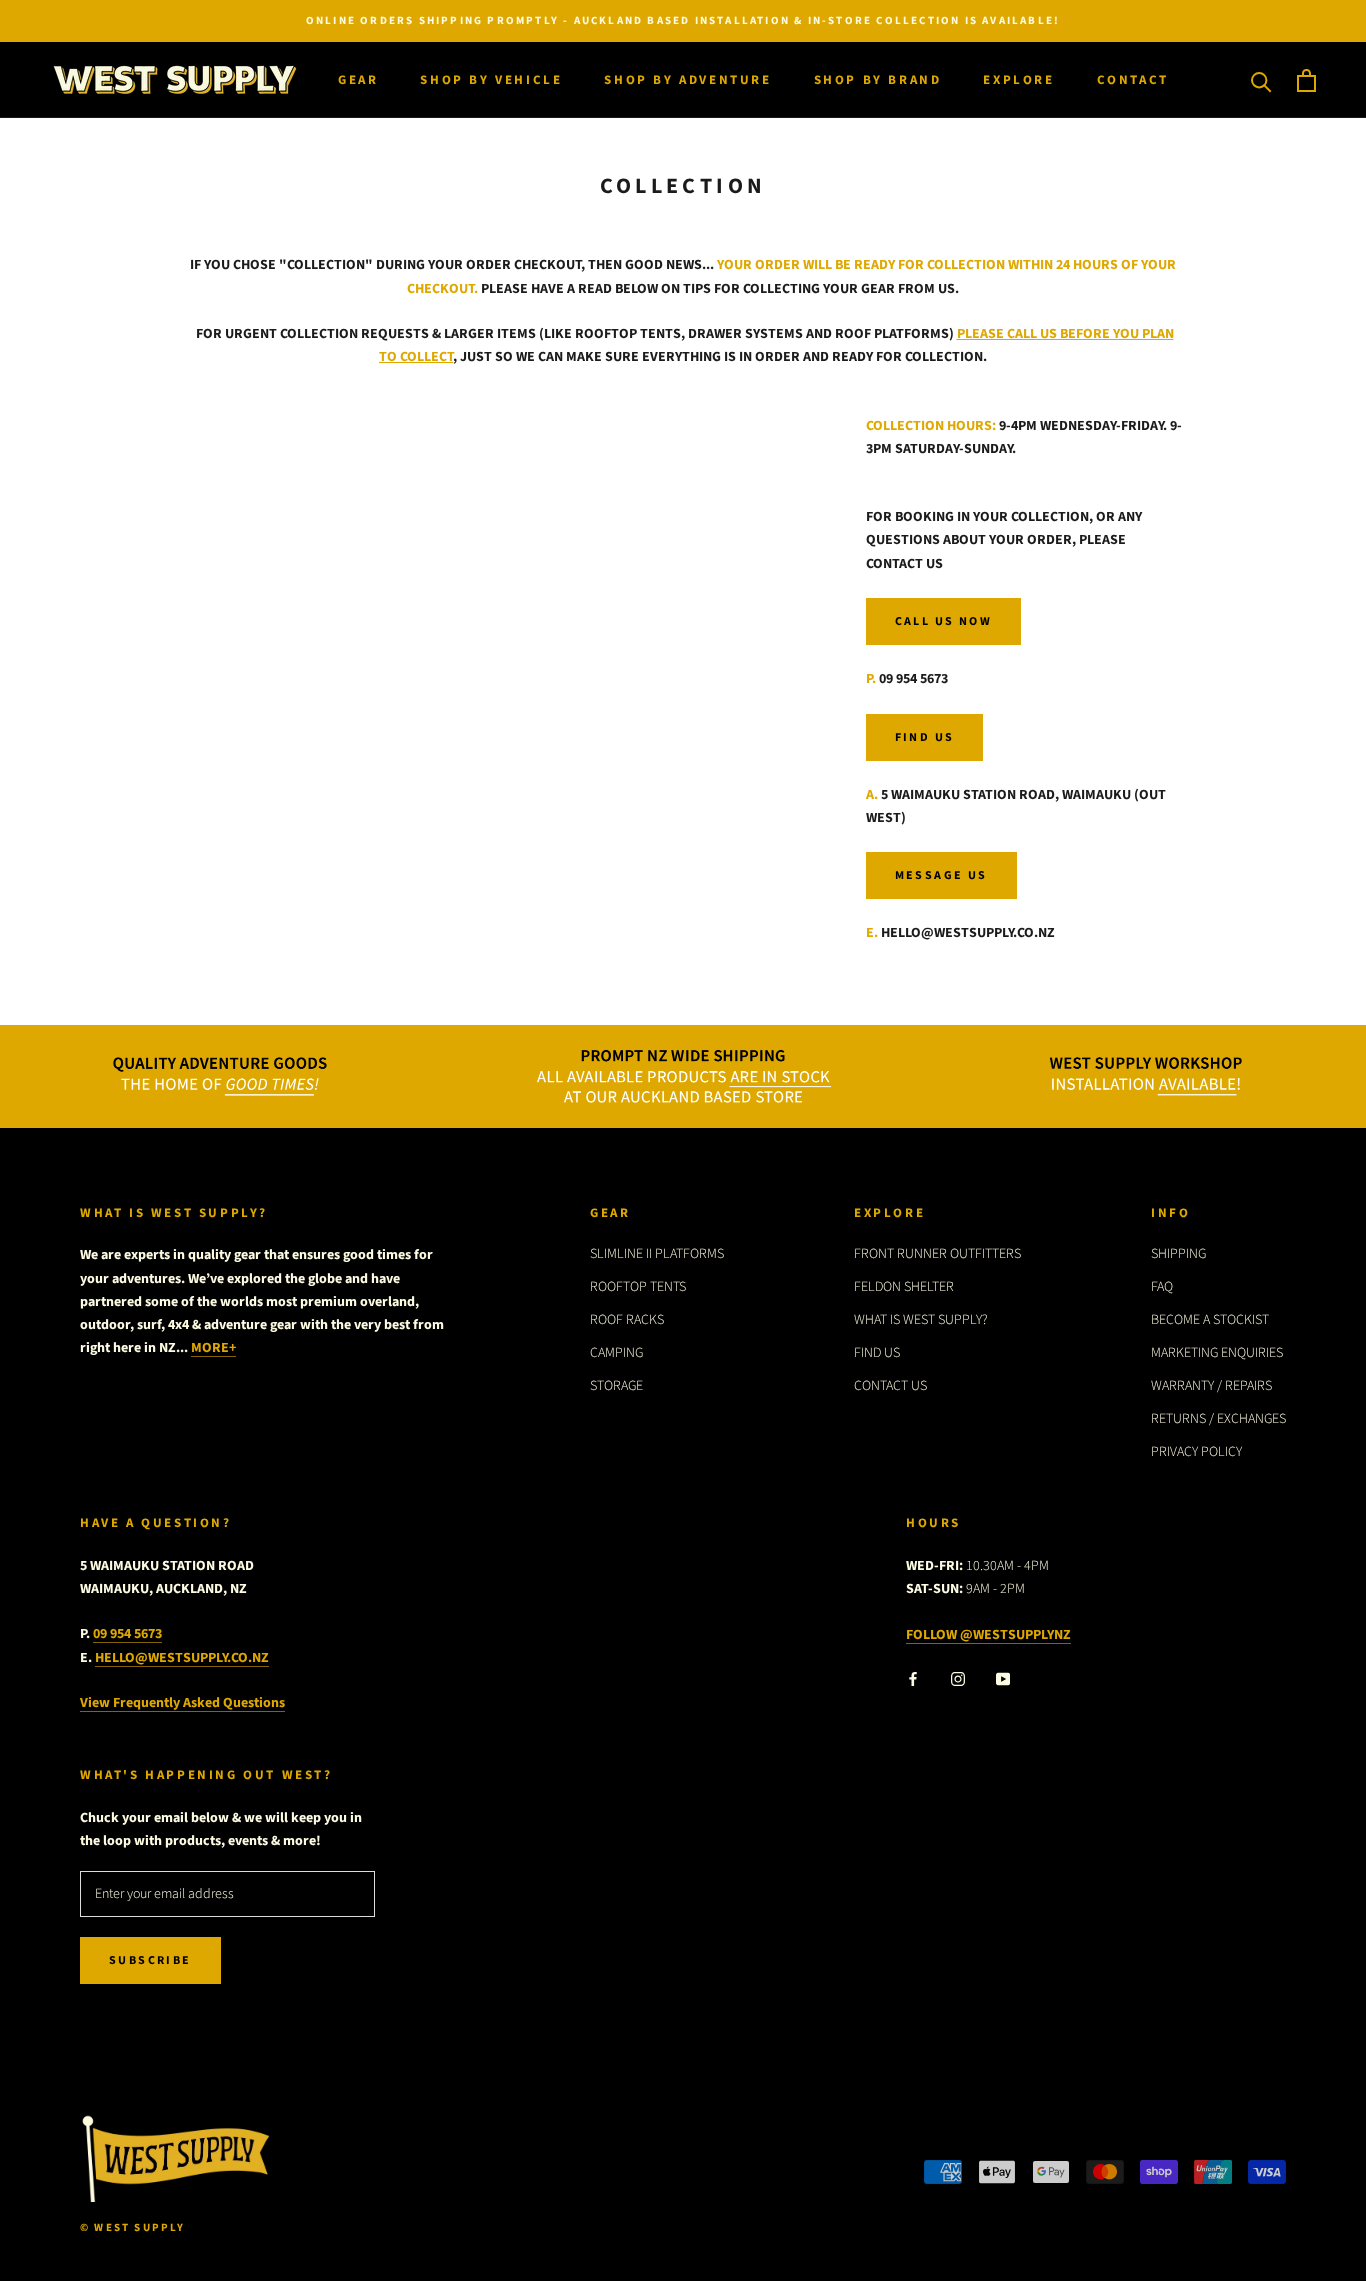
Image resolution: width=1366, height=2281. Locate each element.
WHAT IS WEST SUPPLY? (921, 1320)
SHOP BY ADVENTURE (687, 80)
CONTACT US (890, 1386)
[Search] (1261, 80)
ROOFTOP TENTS (638, 1287)
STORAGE (616, 1386)
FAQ (1162, 1287)
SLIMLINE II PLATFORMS (657, 1254)
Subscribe (150, 1960)
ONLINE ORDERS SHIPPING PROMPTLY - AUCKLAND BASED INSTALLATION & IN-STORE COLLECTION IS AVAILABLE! (683, 20)
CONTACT (1133, 80)
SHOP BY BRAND (878, 80)
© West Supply (133, 2227)
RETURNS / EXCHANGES (1218, 1419)
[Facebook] (913, 1678)
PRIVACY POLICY (1196, 1452)
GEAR (358, 80)
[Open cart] (1306, 80)
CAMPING (616, 1353)
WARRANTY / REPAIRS (1211, 1386)
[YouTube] (1003, 1678)
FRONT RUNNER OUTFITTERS (937, 1254)
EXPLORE (1018, 80)
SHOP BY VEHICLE (491, 80)
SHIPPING (1178, 1254)
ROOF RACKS (627, 1320)
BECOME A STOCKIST (1210, 1320)
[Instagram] (958, 1678)
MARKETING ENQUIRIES (1217, 1353)
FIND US (877, 1353)
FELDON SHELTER (904, 1287)
